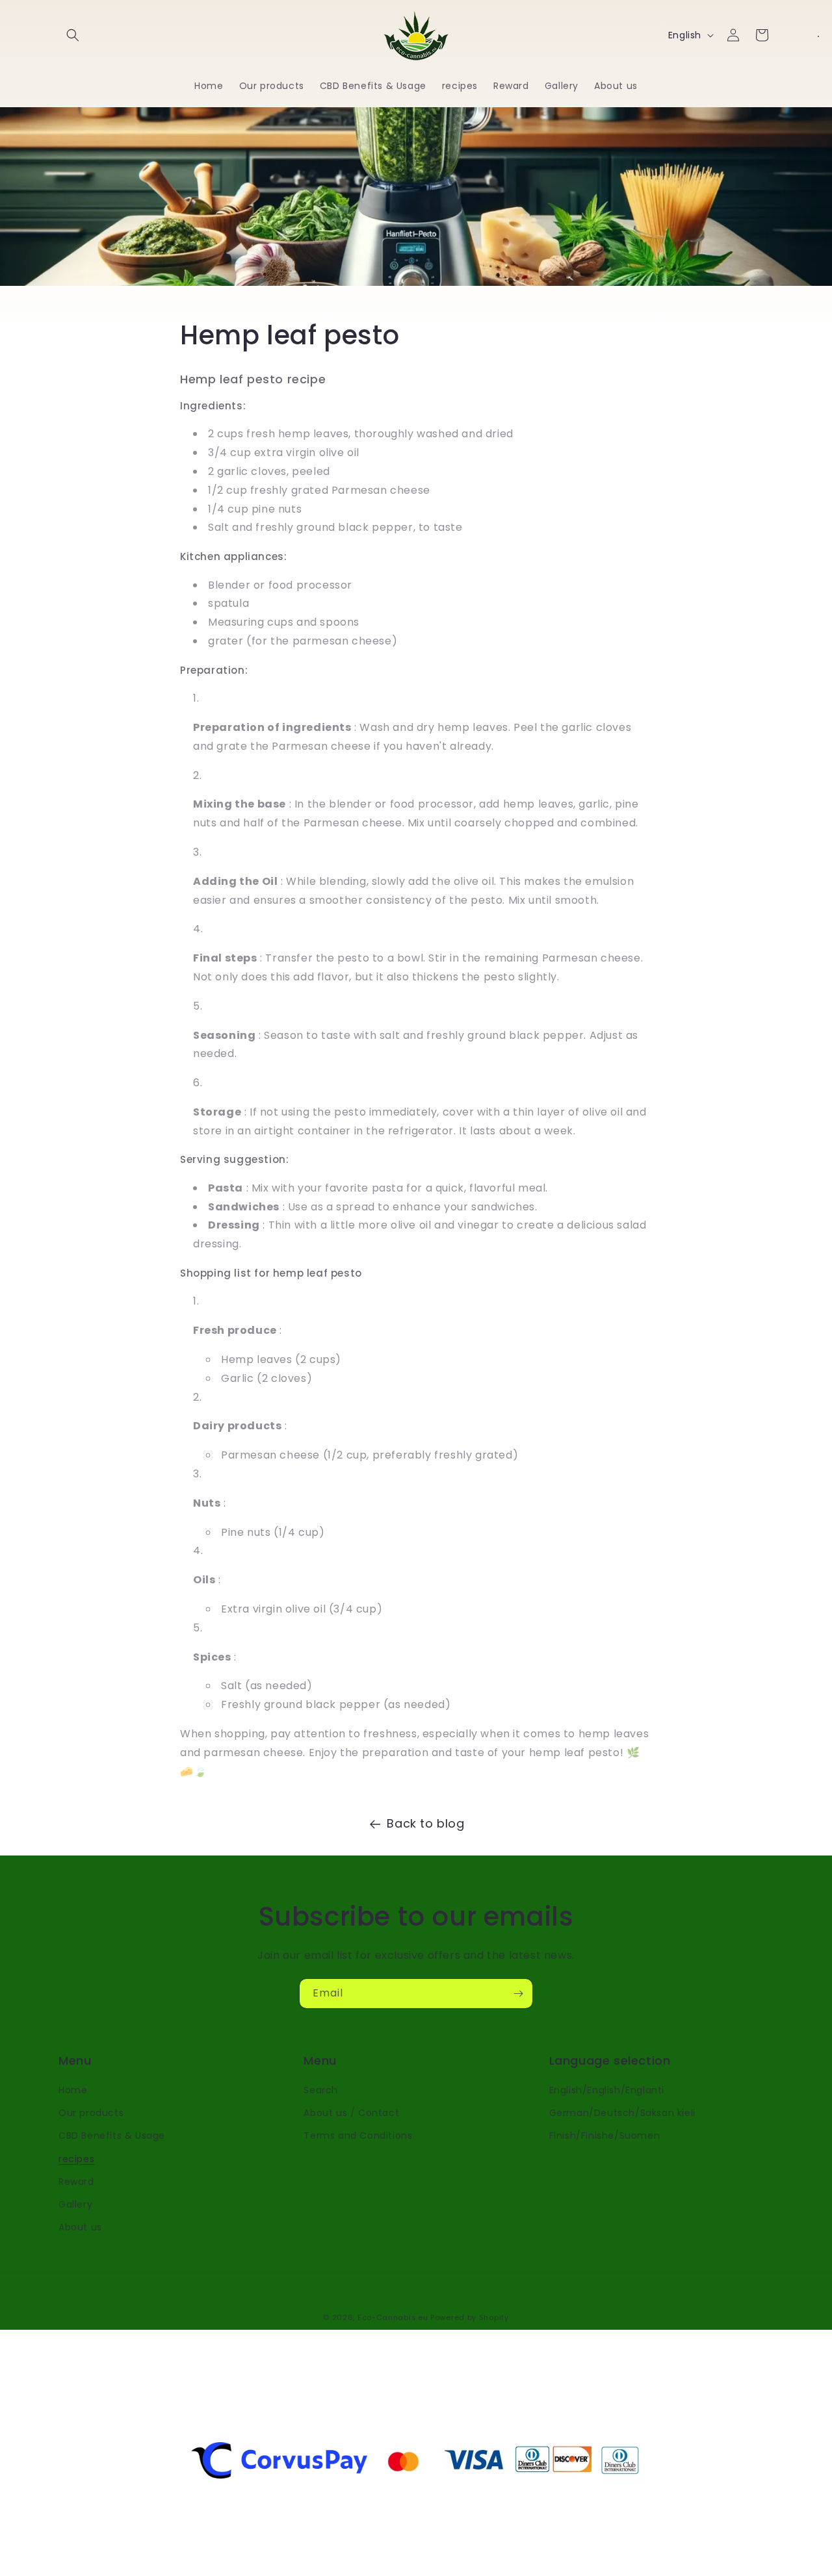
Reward (76, 2182)
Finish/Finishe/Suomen (605, 2136)
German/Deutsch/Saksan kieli (622, 2113)
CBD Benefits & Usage (112, 2136)
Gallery (75, 2204)
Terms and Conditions (358, 2136)
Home (73, 2090)
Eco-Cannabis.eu (393, 2317)
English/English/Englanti (607, 2090)
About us (80, 2227)
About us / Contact (351, 2113)
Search (321, 2090)
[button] (73, 35)
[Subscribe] (518, 1994)
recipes (76, 2159)
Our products (91, 2113)
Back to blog (425, 1823)
